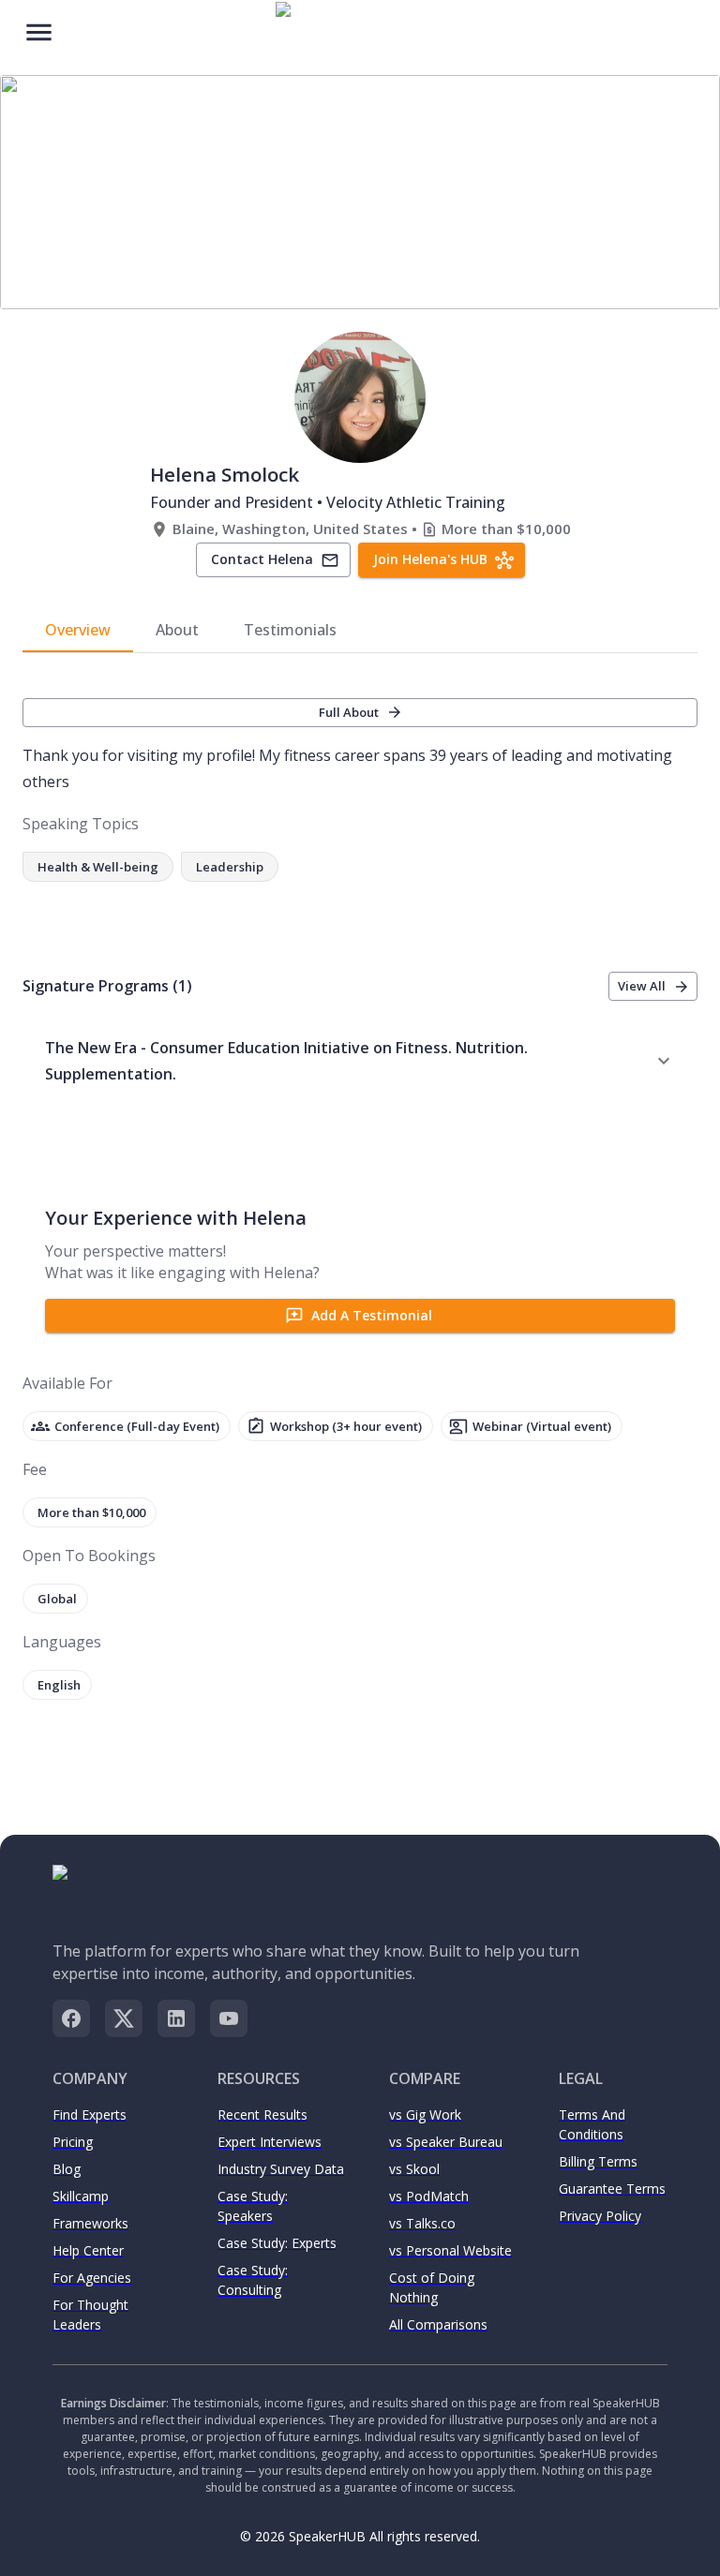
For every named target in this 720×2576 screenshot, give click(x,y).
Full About (349, 712)
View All (642, 986)
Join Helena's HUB (430, 559)
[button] (360, 1061)
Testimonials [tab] (290, 630)
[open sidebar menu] (39, 30)
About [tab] (177, 630)
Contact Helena (262, 559)
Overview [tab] (78, 630)
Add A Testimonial (372, 1315)
